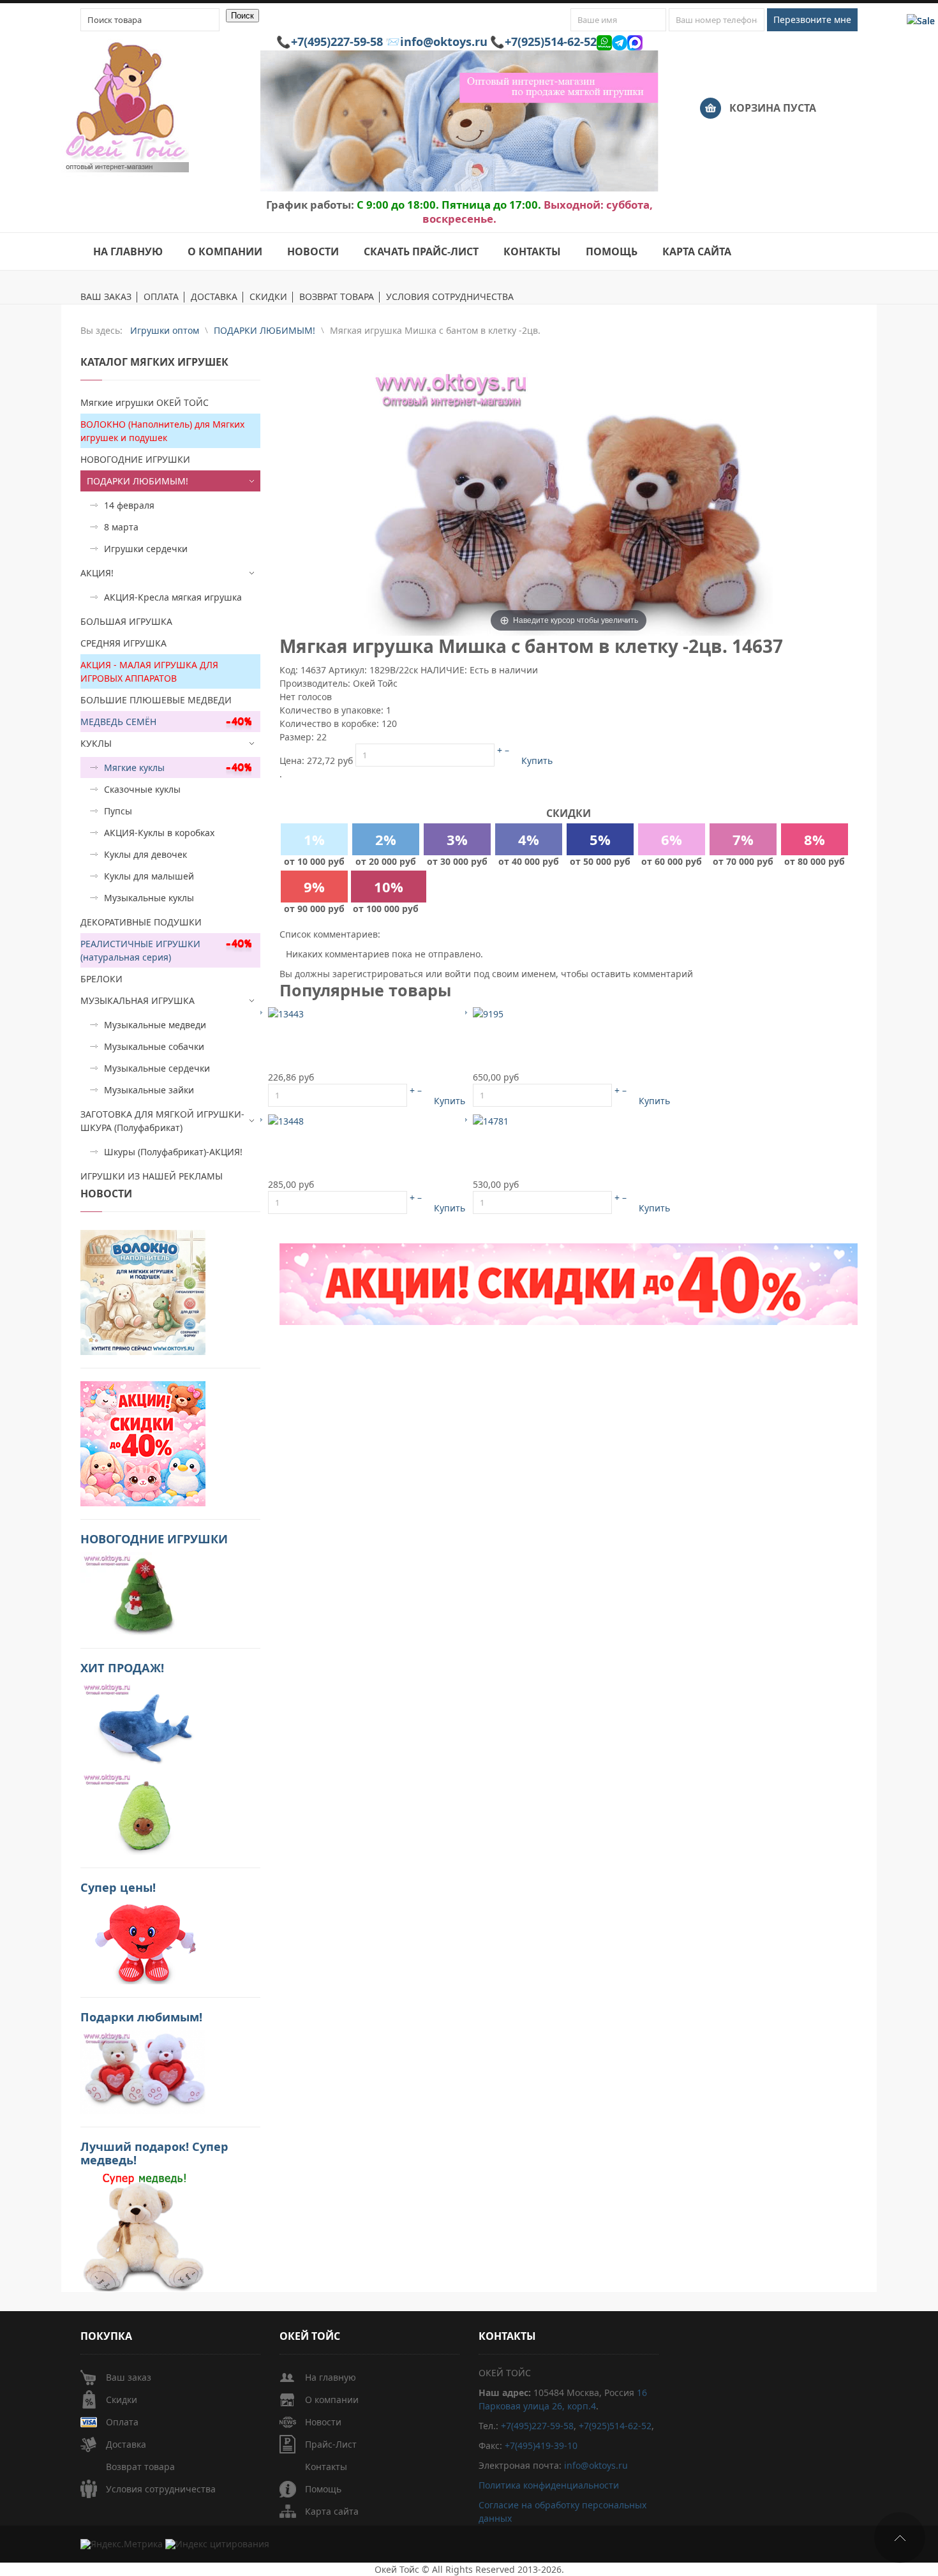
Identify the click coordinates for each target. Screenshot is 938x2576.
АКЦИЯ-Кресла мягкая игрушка (173, 597)
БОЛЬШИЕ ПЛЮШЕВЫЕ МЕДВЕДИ (156, 700)
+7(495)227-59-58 (337, 41)
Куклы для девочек (145, 854)
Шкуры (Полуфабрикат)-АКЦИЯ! (173, 1152)
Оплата (122, 2422)
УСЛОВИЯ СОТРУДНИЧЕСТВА (450, 297)
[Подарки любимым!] (143, 2071)
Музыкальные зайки (149, 1090)
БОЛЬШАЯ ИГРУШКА (126, 621)
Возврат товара (140, 2467)
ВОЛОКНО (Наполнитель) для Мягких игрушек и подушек (162, 431)
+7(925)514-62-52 (551, 41)
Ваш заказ (129, 2377)
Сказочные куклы (142, 789)
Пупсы (118, 811)
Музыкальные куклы (149, 898)
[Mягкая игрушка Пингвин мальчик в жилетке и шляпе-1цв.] (286, 1013)
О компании (332, 2400)
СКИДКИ (268, 297)
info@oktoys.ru (444, 41)
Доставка (126, 2444)
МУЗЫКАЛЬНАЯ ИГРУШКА (138, 1000)
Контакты (326, 2467)
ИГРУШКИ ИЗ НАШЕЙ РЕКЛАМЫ (152, 1176)
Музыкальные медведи (155, 1025)
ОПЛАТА (161, 297)
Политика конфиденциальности (549, 2485)
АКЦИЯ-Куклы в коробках (159, 833)
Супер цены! (118, 1887)
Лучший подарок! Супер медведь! (154, 2153)
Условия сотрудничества (161, 2489)
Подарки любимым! (141, 2017)
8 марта (121, 527)
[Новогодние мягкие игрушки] (143, 1593)
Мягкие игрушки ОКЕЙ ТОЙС (145, 402)
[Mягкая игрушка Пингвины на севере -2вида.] (286, 1120)
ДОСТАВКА (214, 297)
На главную (331, 2377)
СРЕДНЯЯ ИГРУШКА (123, 643)
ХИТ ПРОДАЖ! (122, 1668)
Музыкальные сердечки (157, 1068)
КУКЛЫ (96, 743)
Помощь (323, 2489)
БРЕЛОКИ (101, 979)
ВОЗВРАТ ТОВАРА (337, 297)
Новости (323, 2422)
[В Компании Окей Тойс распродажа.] (143, 2231)
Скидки (122, 2400)
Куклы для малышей (149, 876)
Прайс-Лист (331, 2444)
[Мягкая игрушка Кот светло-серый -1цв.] (491, 1120)
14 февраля (129, 505)
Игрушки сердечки (146, 549)
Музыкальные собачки (154, 1046)
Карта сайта (332, 2511)
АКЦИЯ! (97, 573)
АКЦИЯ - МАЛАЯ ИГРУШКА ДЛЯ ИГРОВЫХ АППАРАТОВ (149, 671)
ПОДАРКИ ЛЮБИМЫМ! (138, 481)
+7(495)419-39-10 (541, 2445)
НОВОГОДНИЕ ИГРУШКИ (135, 459)
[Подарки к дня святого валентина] (143, 1292)
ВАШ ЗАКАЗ (106, 297)
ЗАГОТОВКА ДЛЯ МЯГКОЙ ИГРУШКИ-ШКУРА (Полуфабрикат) (162, 1121)
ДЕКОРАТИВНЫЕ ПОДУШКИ (141, 922)
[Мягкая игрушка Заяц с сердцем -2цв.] (488, 1013)
